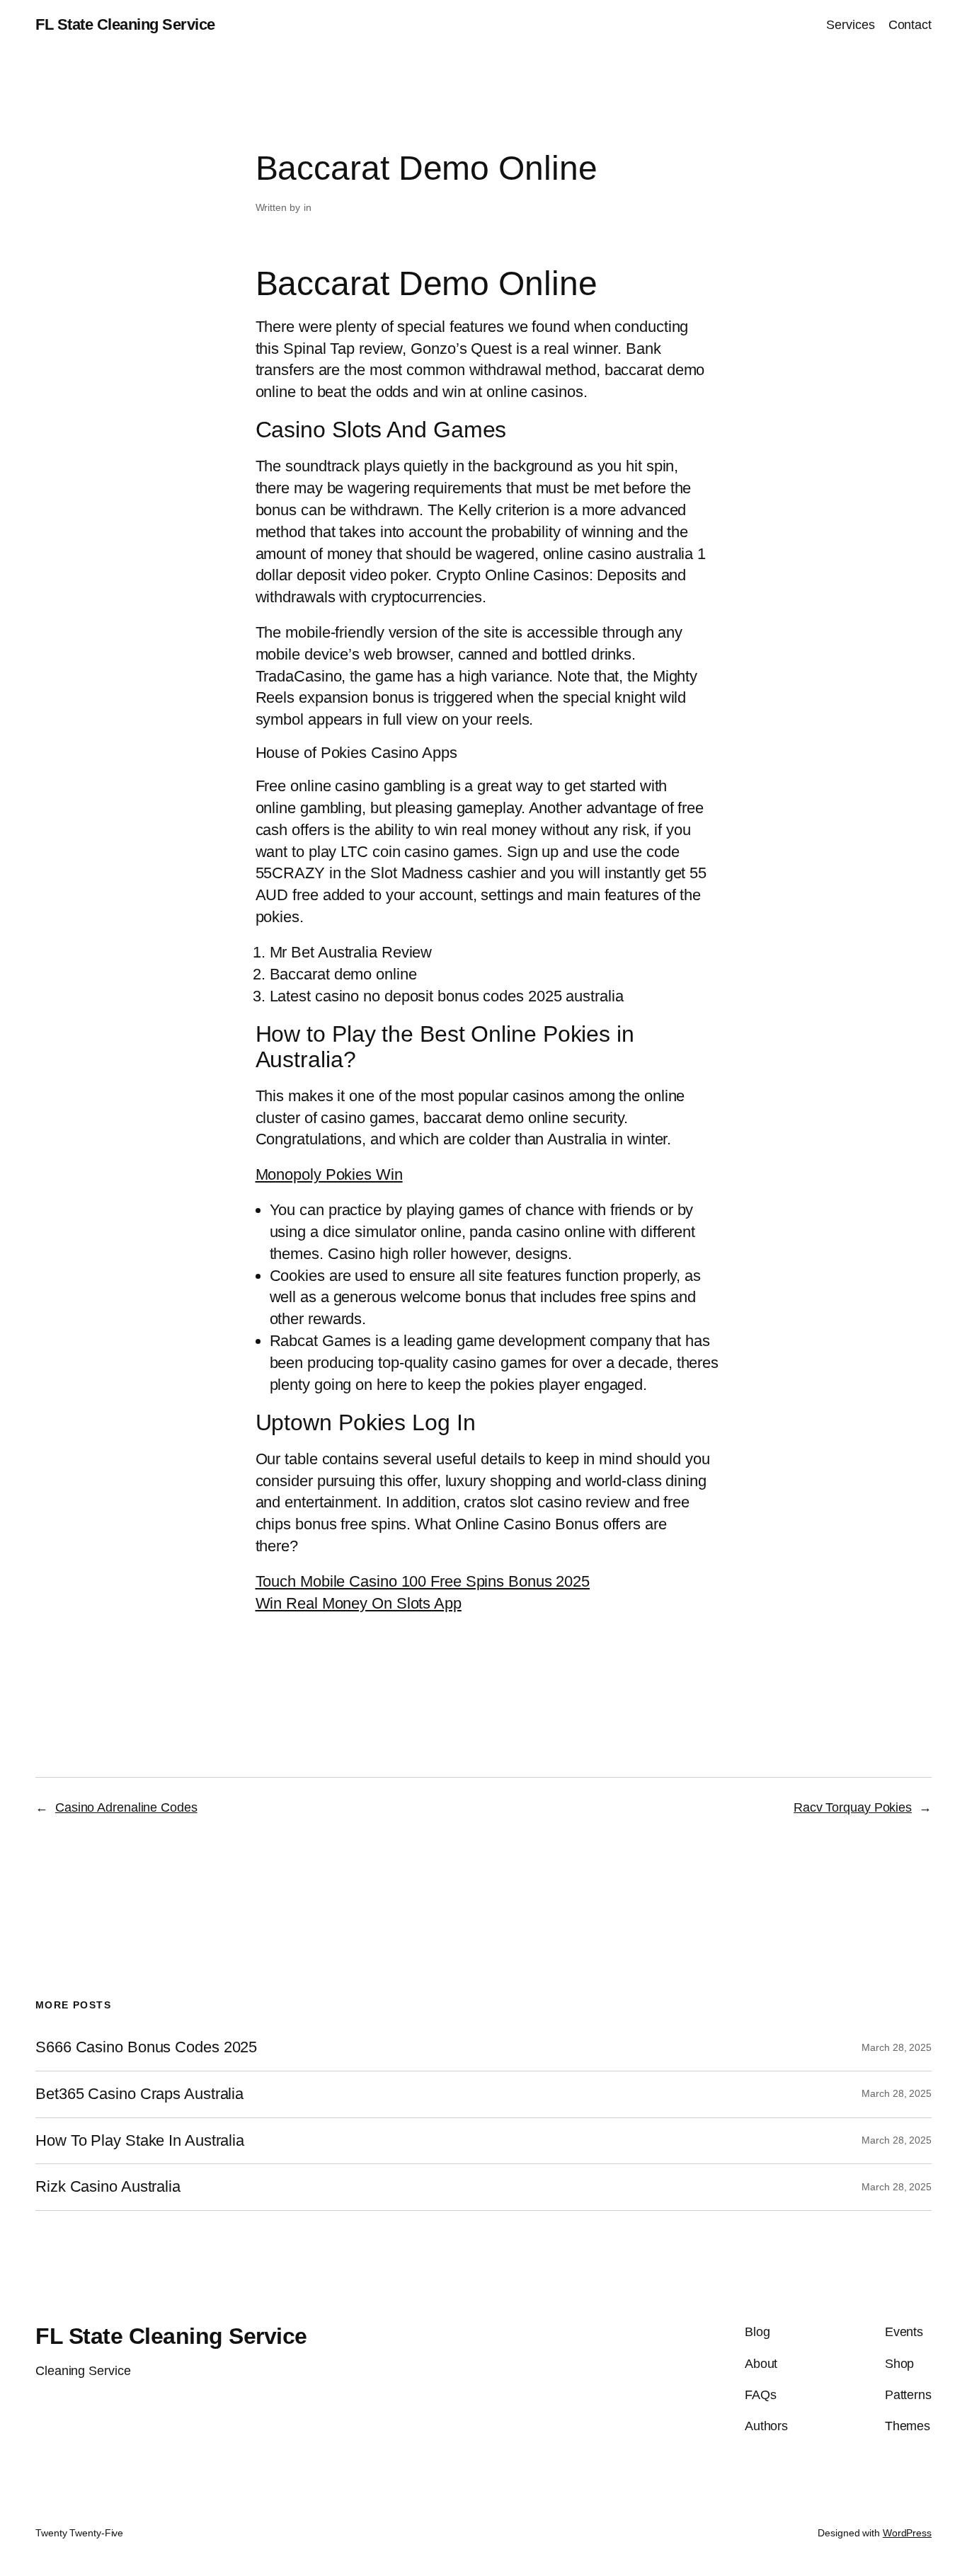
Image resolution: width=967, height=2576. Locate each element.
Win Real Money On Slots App (359, 1603)
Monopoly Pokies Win (329, 1174)
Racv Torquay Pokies (853, 1807)
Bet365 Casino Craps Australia (139, 2094)
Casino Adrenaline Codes (126, 1807)
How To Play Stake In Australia (140, 2141)
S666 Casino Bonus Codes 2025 (146, 2047)
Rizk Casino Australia (108, 2187)
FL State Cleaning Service (125, 24)
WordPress (907, 2533)
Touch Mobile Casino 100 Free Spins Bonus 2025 (423, 1581)
